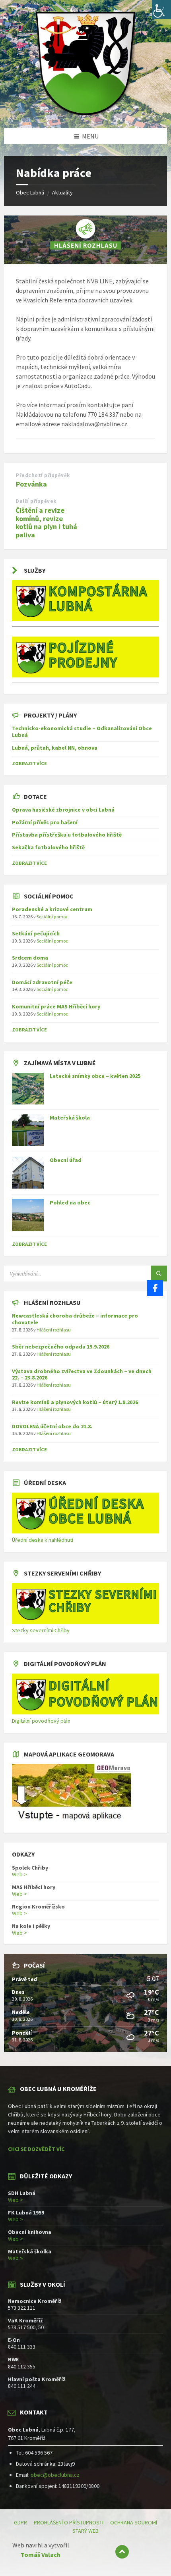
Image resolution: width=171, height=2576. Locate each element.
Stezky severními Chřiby (41, 1630)
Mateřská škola (70, 1118)
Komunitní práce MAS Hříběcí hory (56, 1006)
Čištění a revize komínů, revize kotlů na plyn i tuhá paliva (46, 522)
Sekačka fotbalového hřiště (48, 847)
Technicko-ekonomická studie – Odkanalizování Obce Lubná (82, 732)
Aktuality (62, 192)
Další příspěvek (36, 501)
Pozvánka (31, 484)
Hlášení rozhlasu (54, 1330)
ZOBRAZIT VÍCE (29, 763)
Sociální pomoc (52, 917)
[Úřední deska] (85, 1531)
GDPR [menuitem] (20, 2522)
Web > (19, 1874)
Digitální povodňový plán (41, 1721)
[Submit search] (159, 1274)
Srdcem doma (30, 958)
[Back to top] (122, 2552)
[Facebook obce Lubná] (155, 1288)
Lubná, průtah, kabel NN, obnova (55, 748)
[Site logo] (85, 113)
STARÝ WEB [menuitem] (85, 2531)
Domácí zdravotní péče (42, 982)
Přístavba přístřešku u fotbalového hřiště (67, 835)
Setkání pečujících (36, 933)
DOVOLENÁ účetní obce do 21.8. (52, 1426)
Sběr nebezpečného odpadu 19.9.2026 (61, 1347)
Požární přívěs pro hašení (45, 822)
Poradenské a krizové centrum (52, 909)
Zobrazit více (29, 1244)
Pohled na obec (70, 1202)
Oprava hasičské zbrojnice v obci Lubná (63, 810)
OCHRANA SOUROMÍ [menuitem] (134, 2522)
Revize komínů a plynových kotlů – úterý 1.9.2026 (75, 1402)
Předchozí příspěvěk (43, 475)
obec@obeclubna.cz (55, 2475)
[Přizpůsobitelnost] (161, 10)
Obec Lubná (30, 192)
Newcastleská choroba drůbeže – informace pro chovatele (75, 1319)
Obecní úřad (66, 1160)
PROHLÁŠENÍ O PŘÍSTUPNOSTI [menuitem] (69, 2522)
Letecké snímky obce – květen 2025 (95, 1076)
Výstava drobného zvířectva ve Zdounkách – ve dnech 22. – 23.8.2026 (82, 1375)
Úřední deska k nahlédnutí (43, 1540)
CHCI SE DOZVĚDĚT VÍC (36, 2149)
